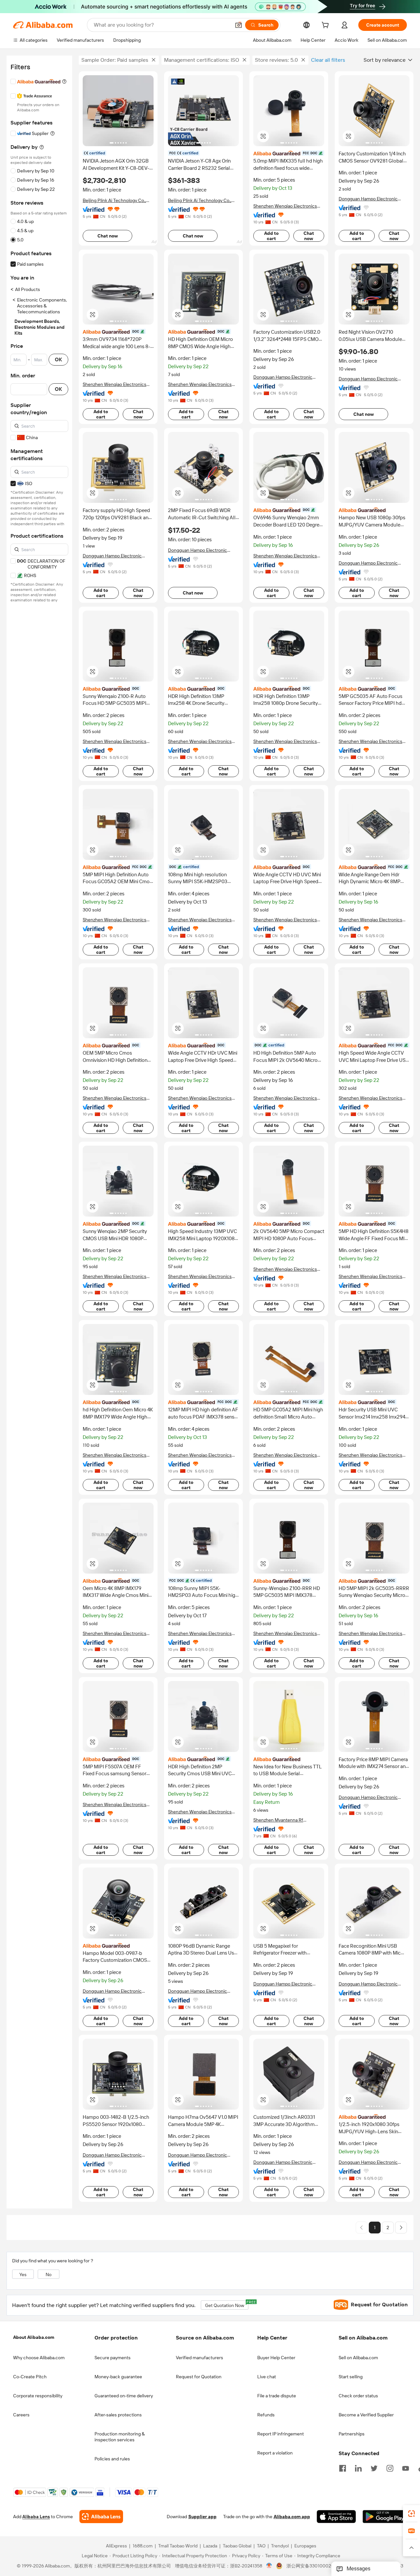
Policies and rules (112, 2459)
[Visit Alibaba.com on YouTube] (406, 2468)
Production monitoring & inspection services (120, 2437)
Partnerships (352, 2434)
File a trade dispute (277, 2396)
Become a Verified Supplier (366, 2415)
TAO (261, 2546)
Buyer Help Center (276, 2358)
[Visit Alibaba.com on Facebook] (343, 2468)
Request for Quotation (199, 2377)
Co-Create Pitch (30, 2377)
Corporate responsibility (38, 2396)
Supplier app (202, 2517)
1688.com (143, 2546)
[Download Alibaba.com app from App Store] (336, 2517)
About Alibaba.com (34, 2337)
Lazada (210, 2546)
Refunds (266, 2415)
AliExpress (116, 2546)
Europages (305, 2546)
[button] (239, 25)
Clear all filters (328, 60)
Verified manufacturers (199, 2358)
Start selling (351, 2377)
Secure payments (113, 2358)
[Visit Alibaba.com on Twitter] (374, 2468)
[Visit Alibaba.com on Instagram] (390, 2468)
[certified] (289, 153)
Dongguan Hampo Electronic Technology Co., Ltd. (368, 199)
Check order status (358, 2396)
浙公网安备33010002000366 (317, 2566)
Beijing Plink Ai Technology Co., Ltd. (114, 201)
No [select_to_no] (49, 2274)
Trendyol (280, 2546)
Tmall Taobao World (178, 2546)
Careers (21, 2415)
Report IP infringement (281, 2434)
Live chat (267, 2377)
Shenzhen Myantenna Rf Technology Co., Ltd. (278, 1820)
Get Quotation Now (227, 2304)
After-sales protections (118, 2415)
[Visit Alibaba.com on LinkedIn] (358, 2468)
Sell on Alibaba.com (358, 2358)
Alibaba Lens (36, 2517)
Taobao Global (237, 2546)
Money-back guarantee (118, 2377)
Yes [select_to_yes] (23, 2274)
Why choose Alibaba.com (39, 2358)
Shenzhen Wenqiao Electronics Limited (285, 206)
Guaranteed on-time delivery (124, 2396)
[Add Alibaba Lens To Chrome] (101, 2517)
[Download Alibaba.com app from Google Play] (385, 2517)
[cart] (326, 26)
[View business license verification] (269, 2566)
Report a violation (275, 2453)
